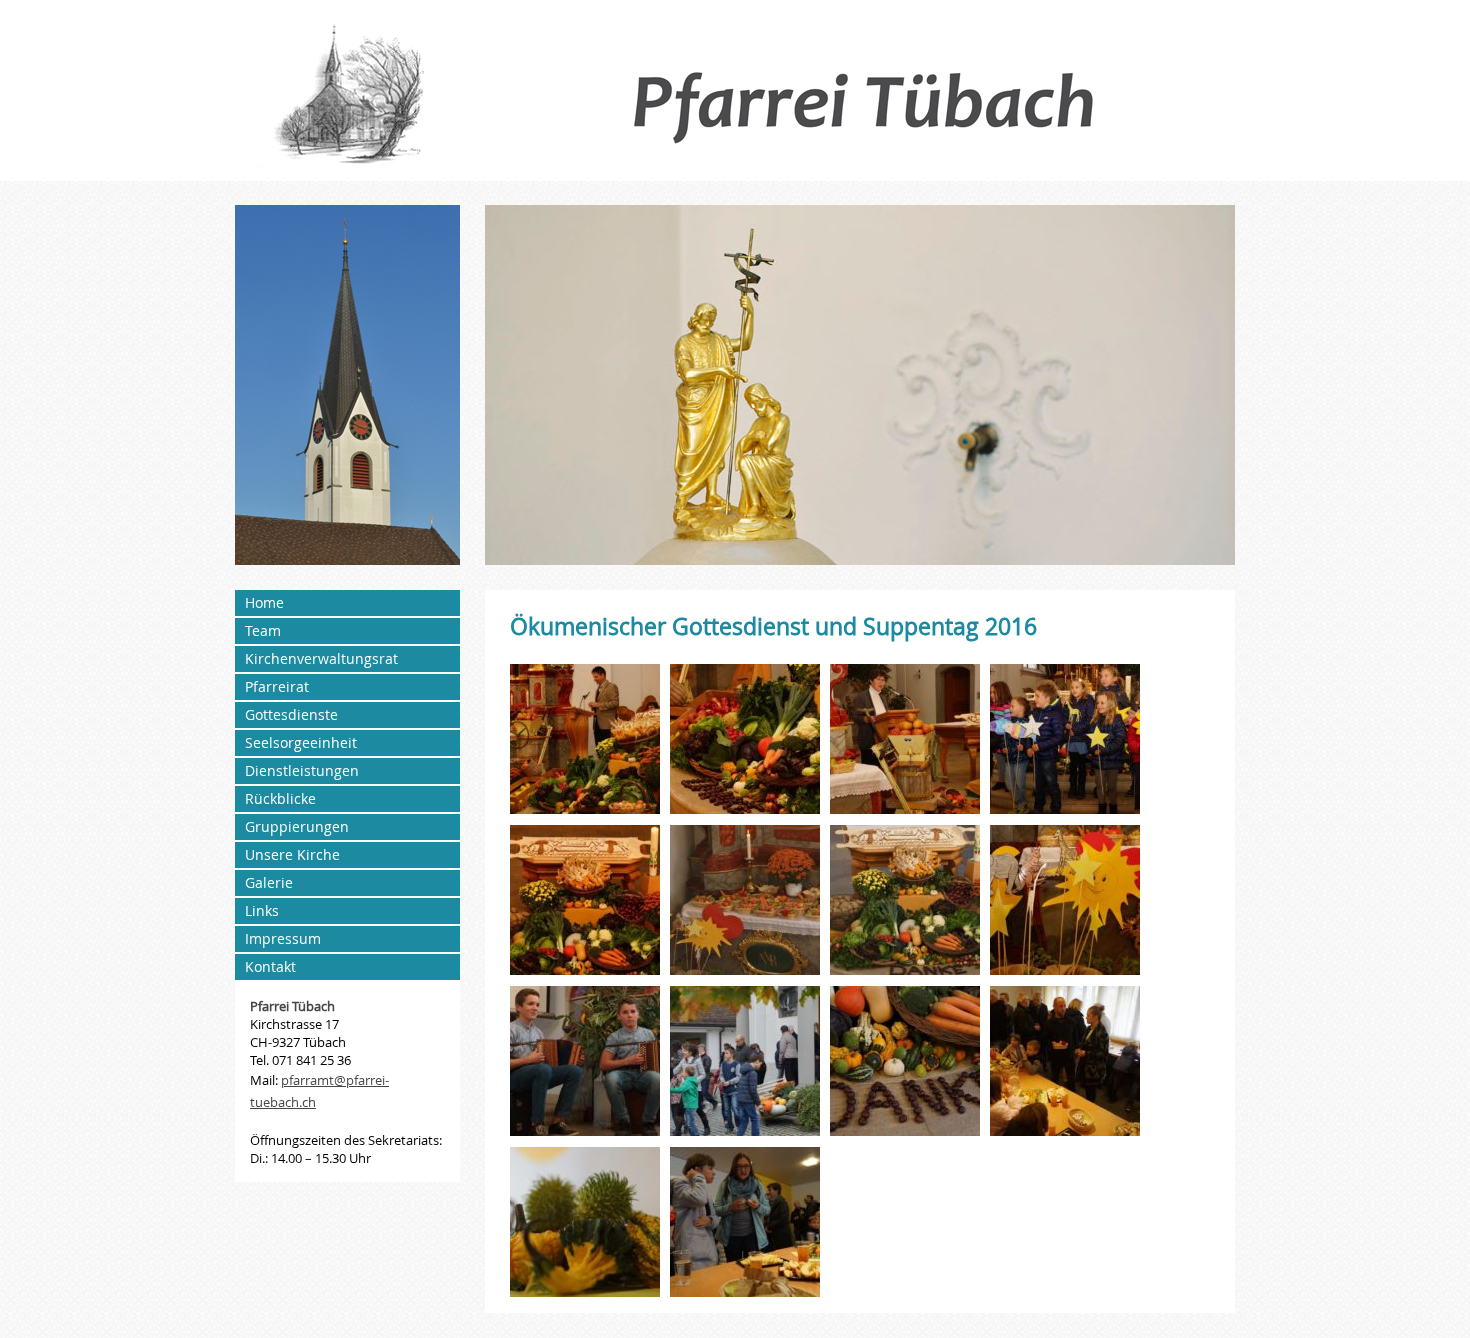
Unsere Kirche (292, 854)
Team (263, 630)
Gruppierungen (297, 826)
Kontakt (270, 966)
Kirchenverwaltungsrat (321, 658)
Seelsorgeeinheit (301, 742)
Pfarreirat (277, 686)
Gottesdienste (291, 714)
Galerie (269, 882)
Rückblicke (280, 798)
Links (262, 910)
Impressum (283, 938)
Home (264, 602)
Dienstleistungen (302, 770)
